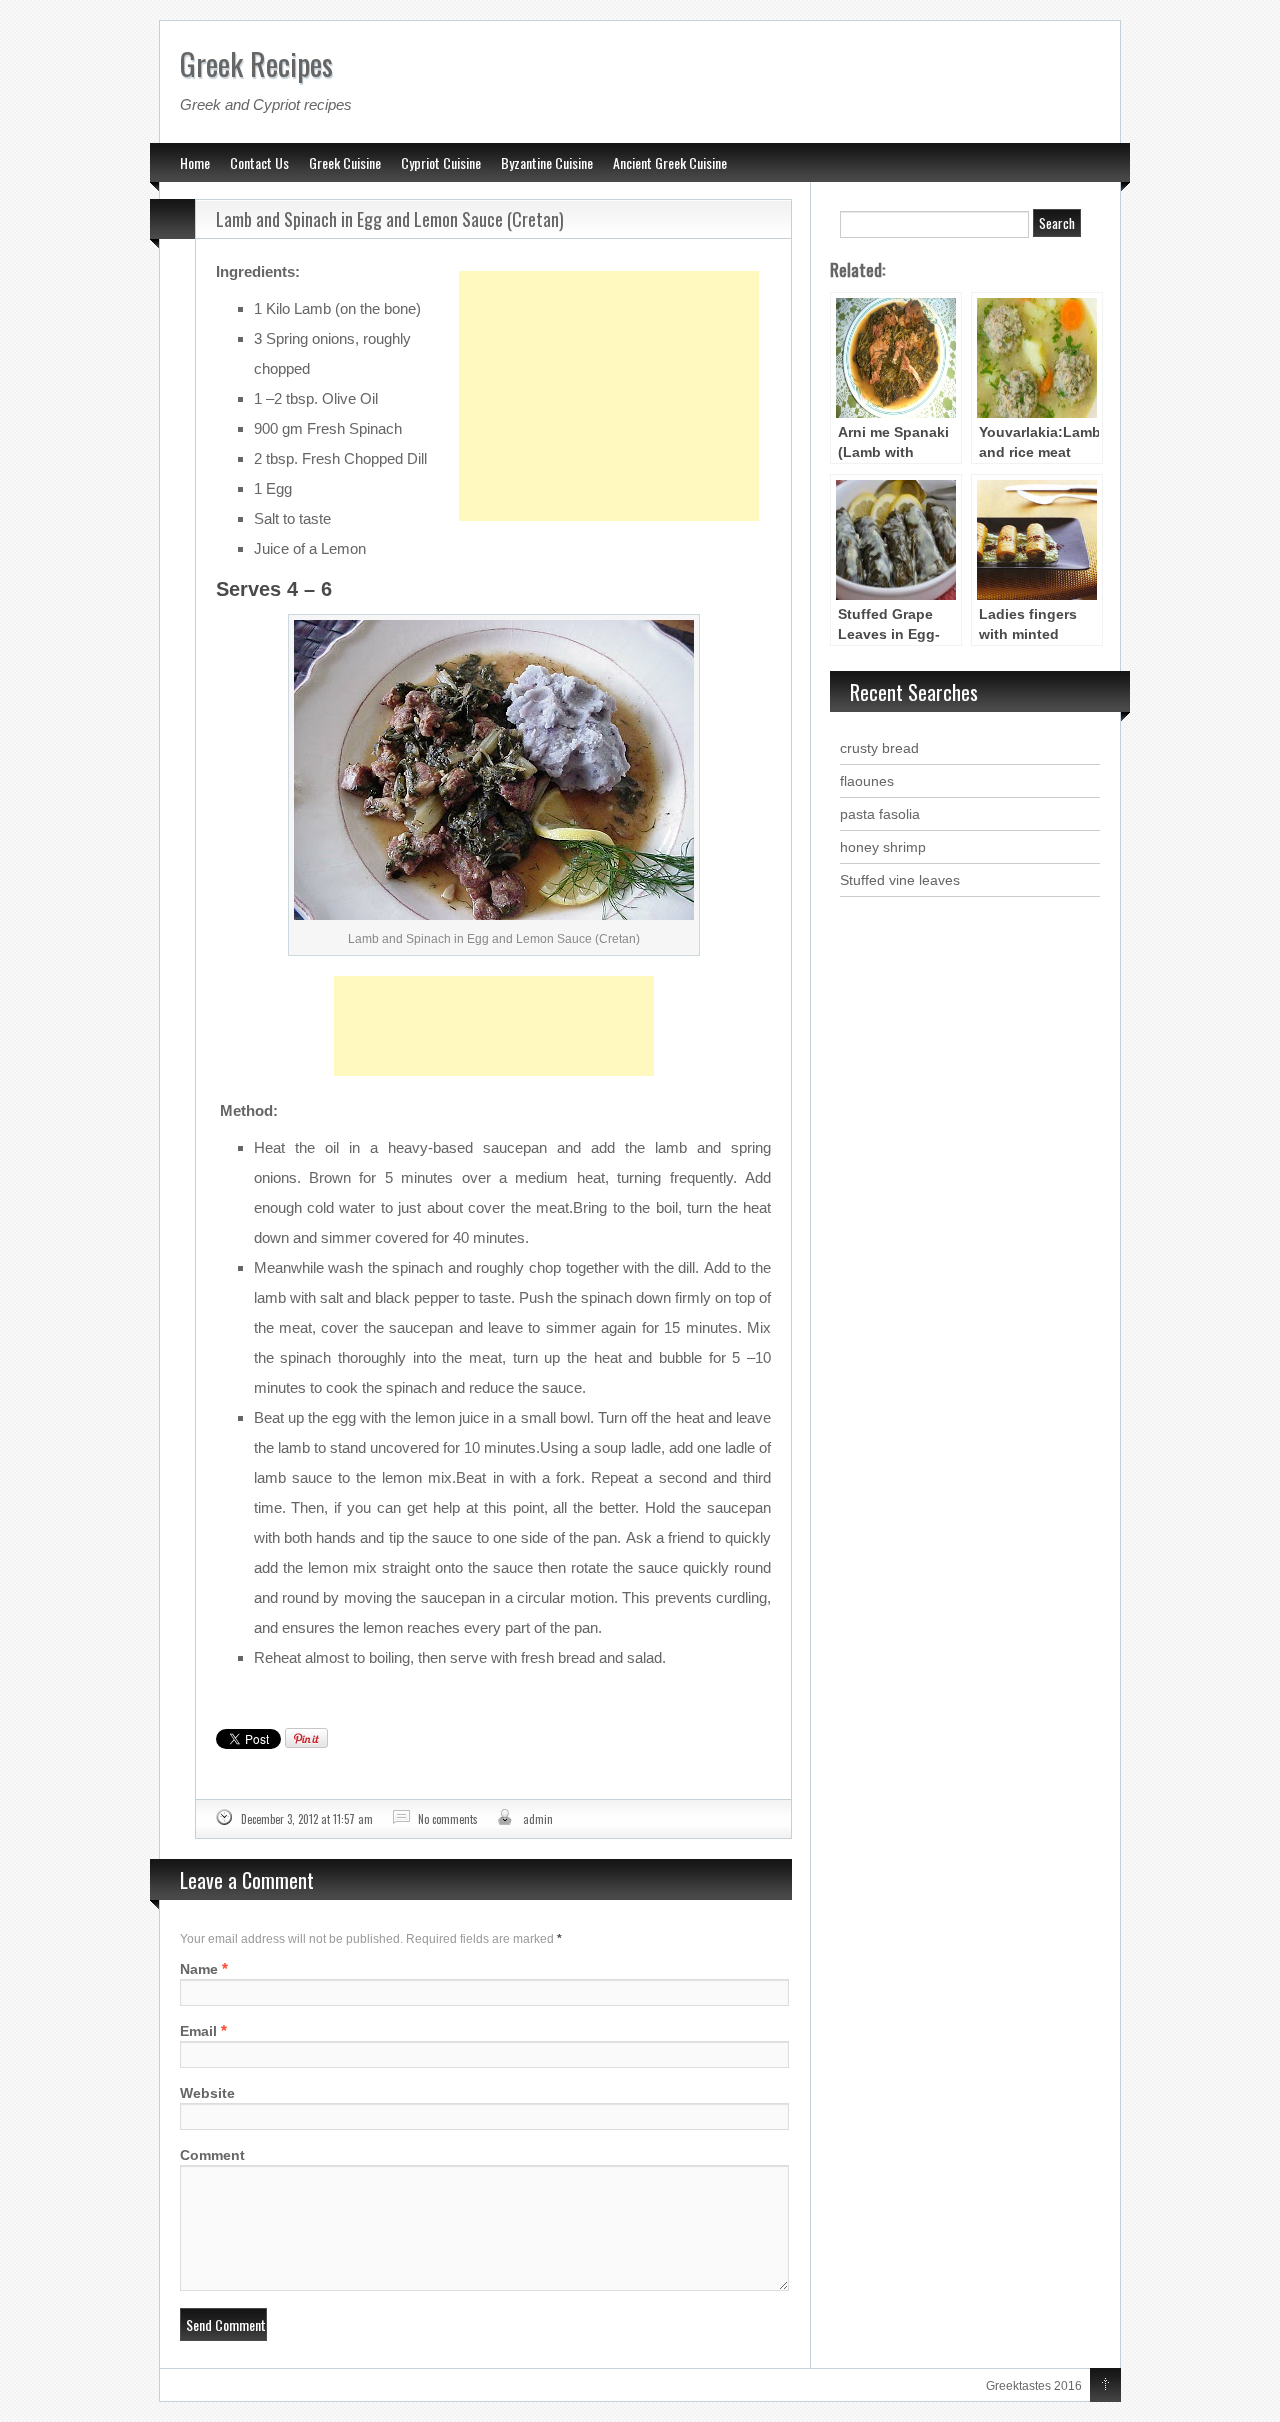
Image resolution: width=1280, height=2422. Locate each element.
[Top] (1105, 2386)
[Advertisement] (609, 346)
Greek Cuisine (345, 162)
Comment (212, 2155)
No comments (448, 1819)
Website (207, 2093)
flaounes (867, 781)
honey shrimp (883, 847)
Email (198, 2031)
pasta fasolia (880, 814)
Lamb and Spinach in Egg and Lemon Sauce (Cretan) (390, 219)
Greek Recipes (256, 63)
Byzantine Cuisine (547, 162)
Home (195, 162)
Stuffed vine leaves (900, 880)
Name (199, 1969)
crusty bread (879, 748)
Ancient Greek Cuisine (670, 162)
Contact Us (259, 162)
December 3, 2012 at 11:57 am (307, 1819)
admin (538, 1819)
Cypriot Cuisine (441, 162)
